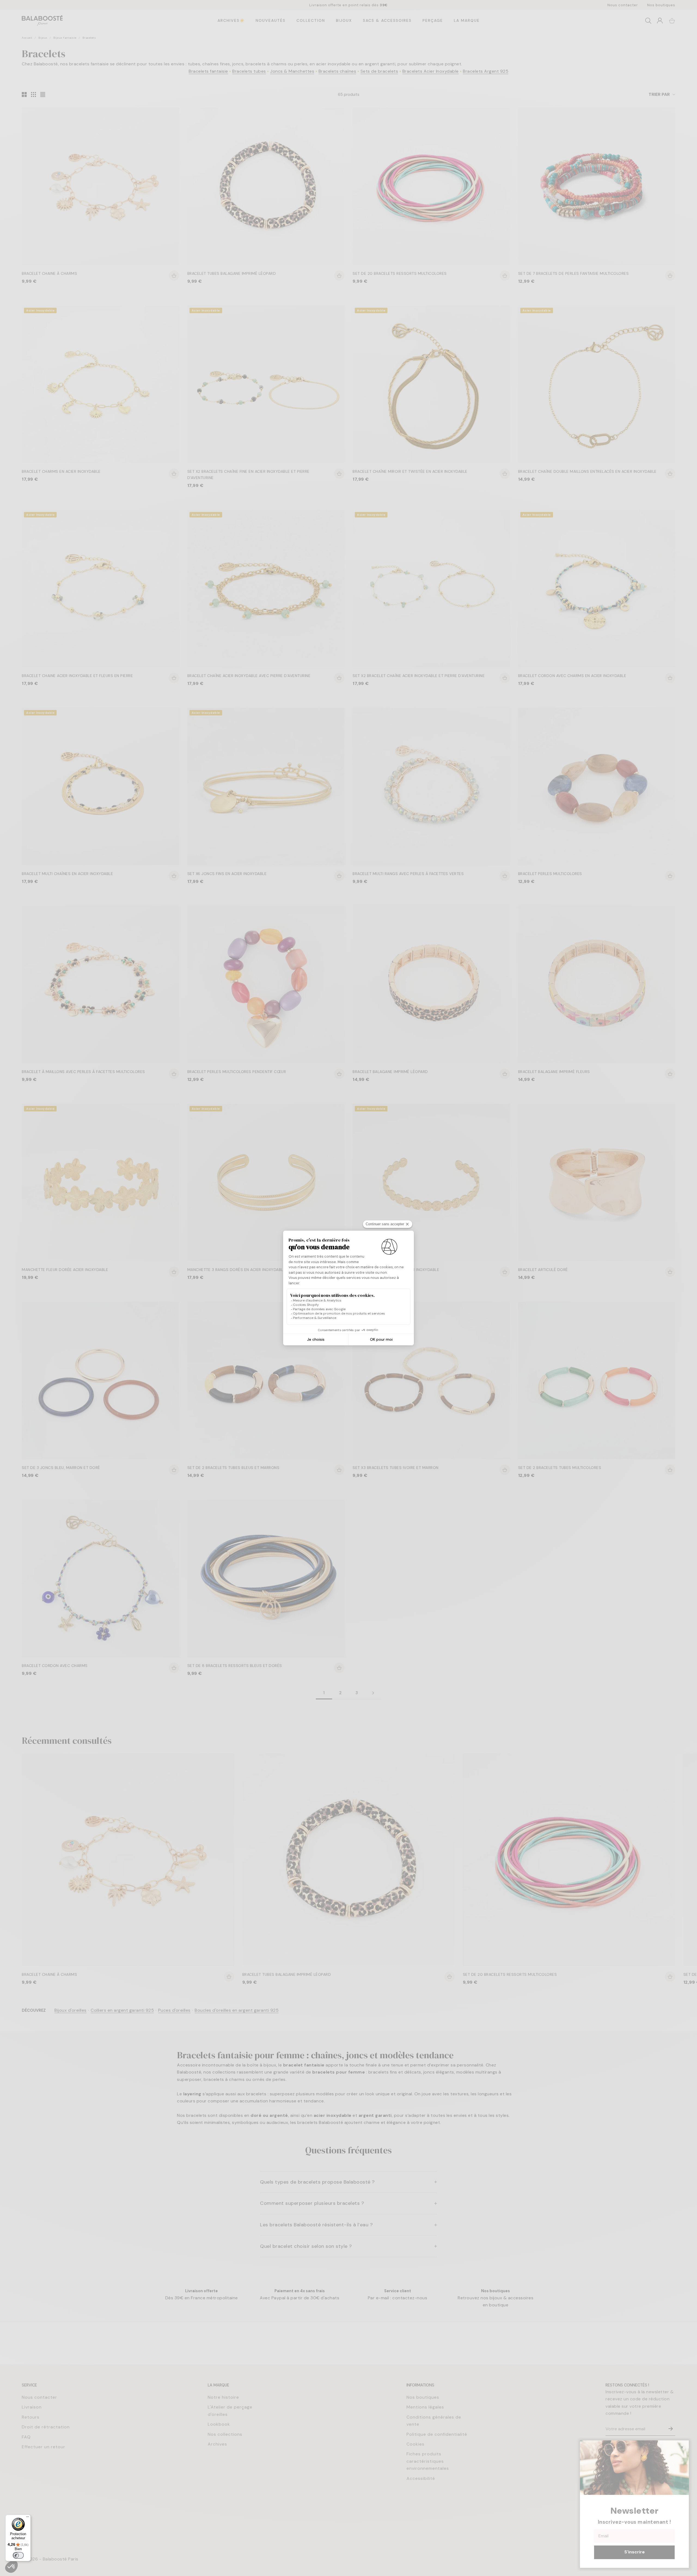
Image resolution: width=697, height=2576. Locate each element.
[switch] (18, 2555)
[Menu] (27, 2518)
